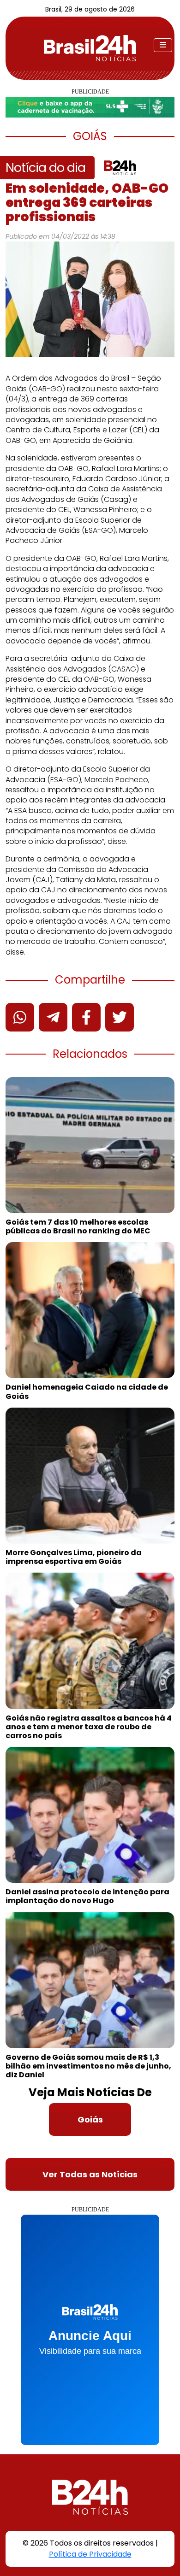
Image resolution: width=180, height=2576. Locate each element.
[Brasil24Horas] (90, 48)
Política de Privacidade (90, 2554)
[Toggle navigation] (163, 45)
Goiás (90, 2119)
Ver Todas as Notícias (90, 2174)
